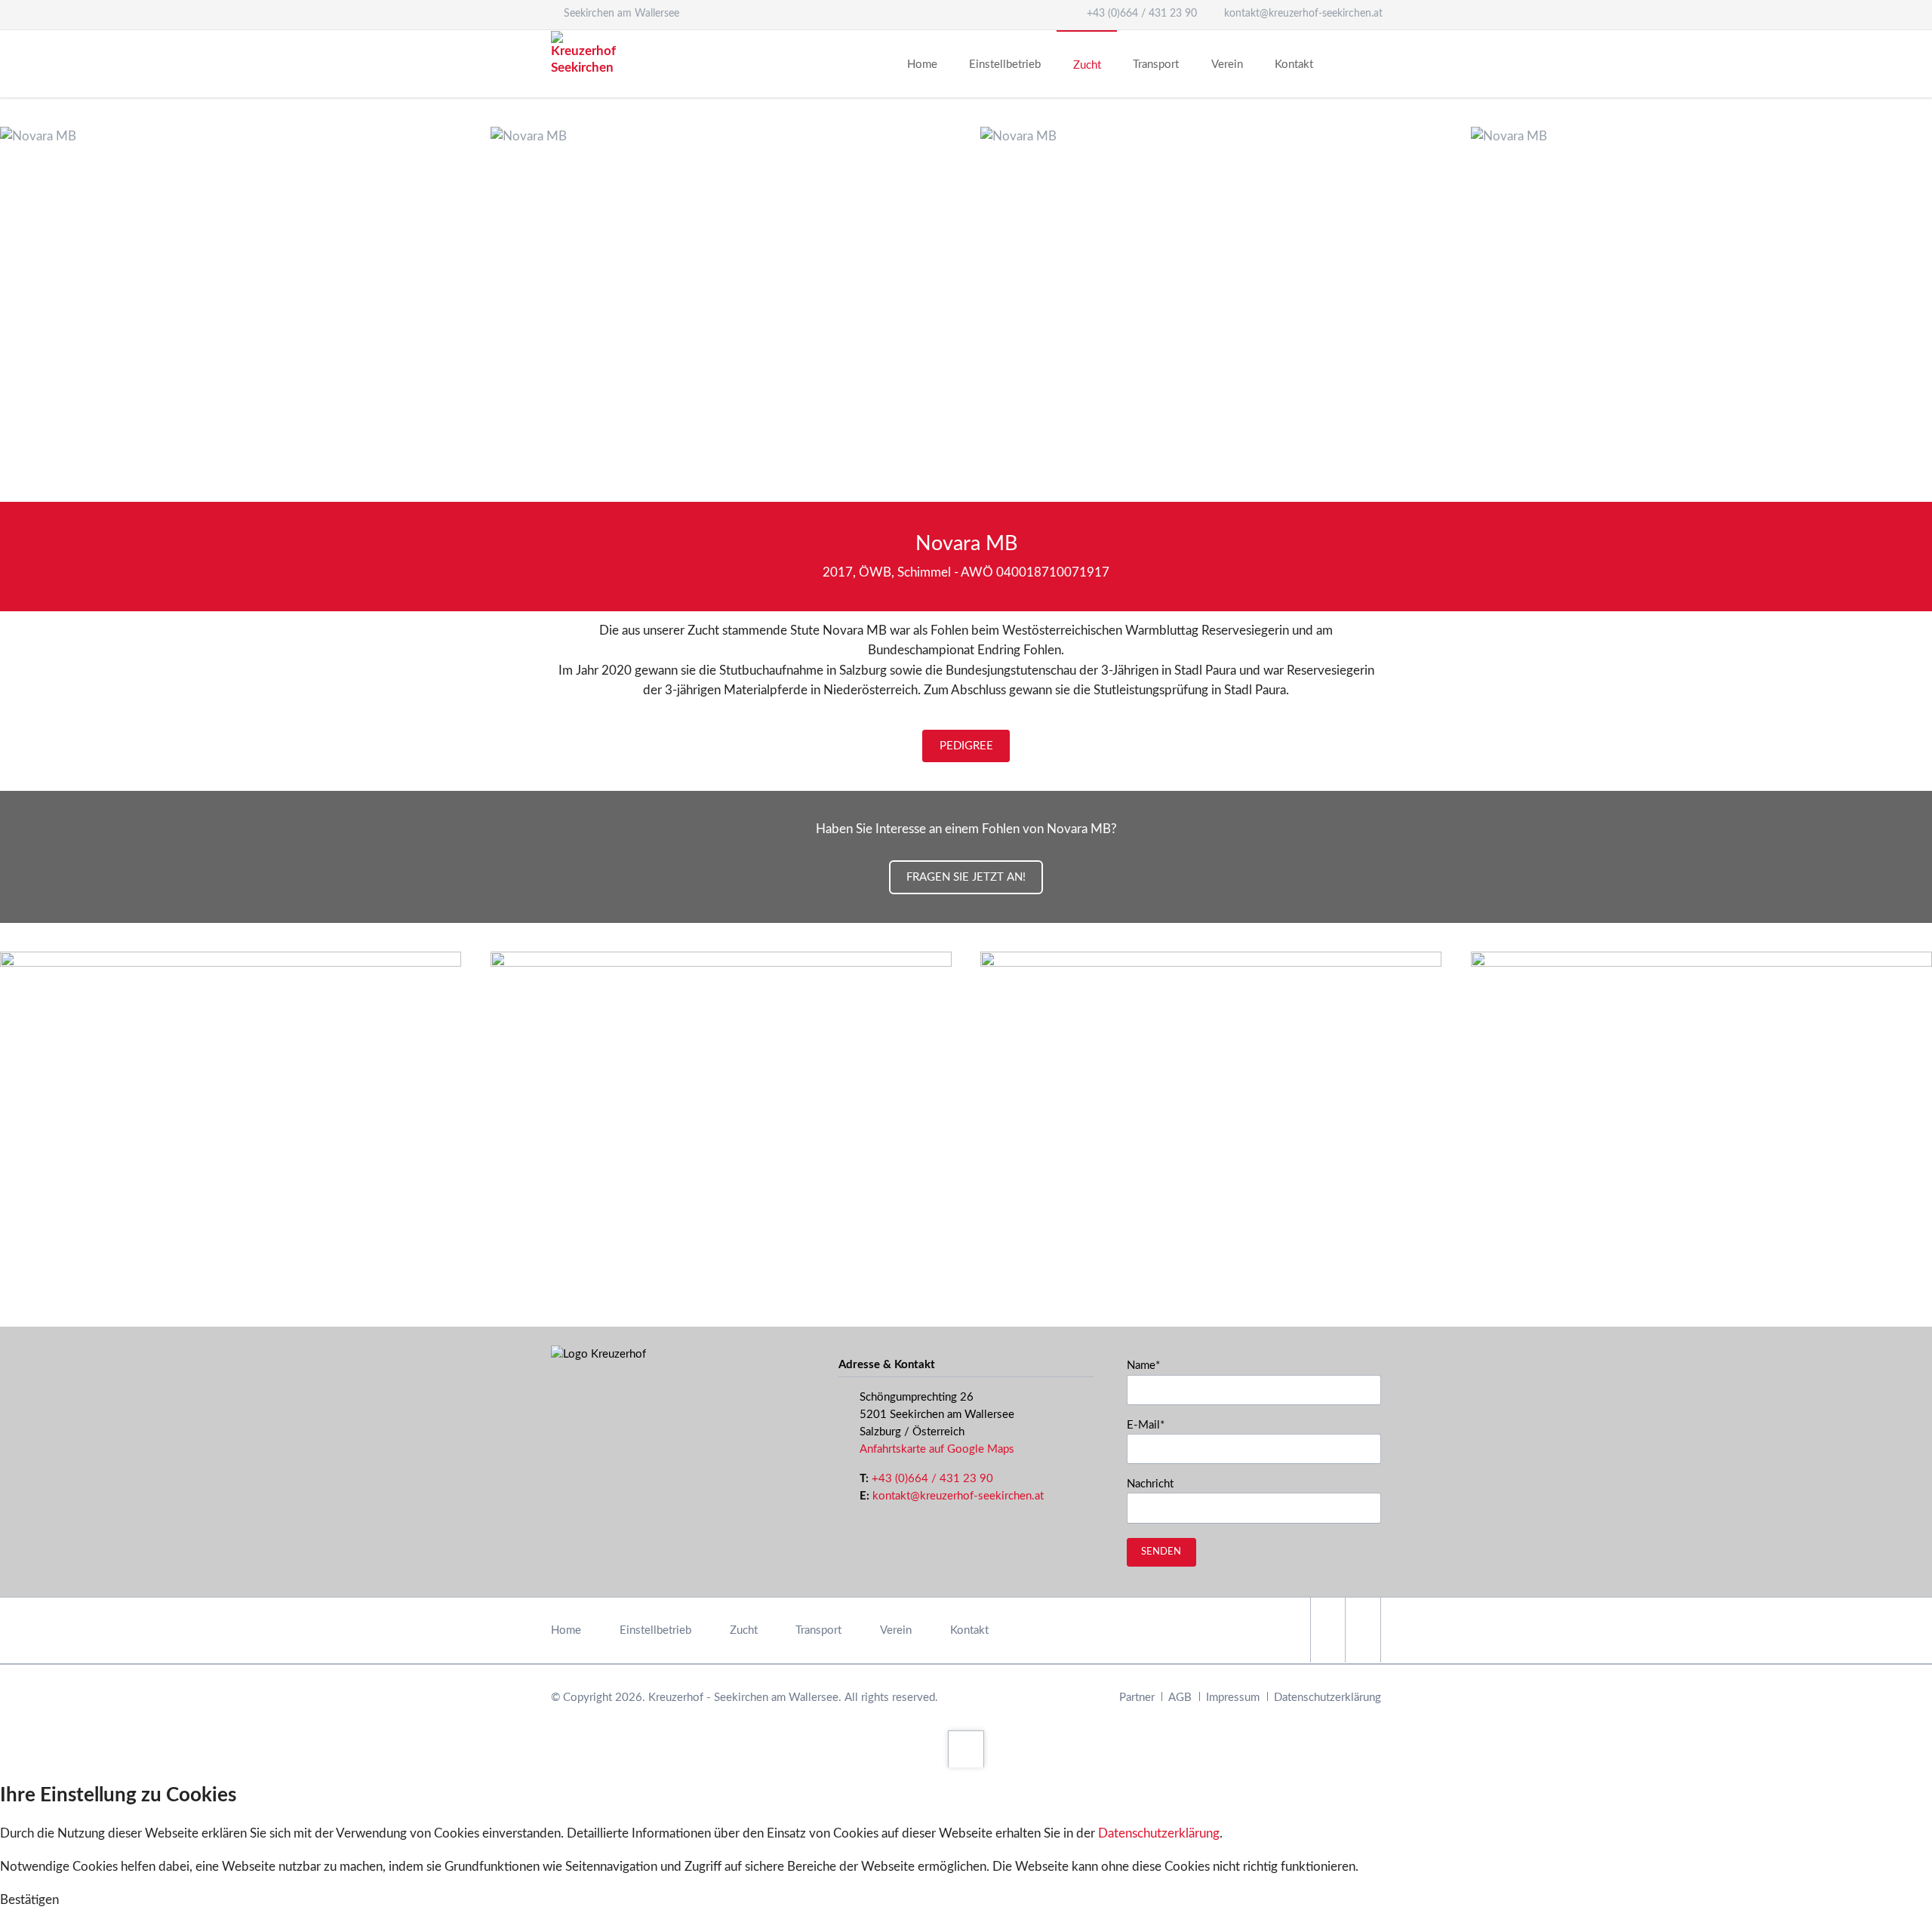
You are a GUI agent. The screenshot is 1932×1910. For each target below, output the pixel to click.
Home (566, 1630)
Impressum (1233, 1698)
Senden (1161, 1552)
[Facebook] (1328, 1630)
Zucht (744, 1630)
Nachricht (1150, 1484)
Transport (818, 1630)
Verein (896, 1630)
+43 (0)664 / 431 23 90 (932, 1479)
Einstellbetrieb (655, 1630)
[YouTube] (1363, 1630)
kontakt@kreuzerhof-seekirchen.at (958, 1496)
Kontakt (969, 1630)
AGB (1180, 1698)
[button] (29, 1900)
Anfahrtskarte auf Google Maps (937, 1449)
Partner (1137, 1698)
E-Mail (1152, 1425)
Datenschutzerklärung (1327, 1698)
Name (1152, 1365)
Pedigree (966, 746)
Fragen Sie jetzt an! (966, 877)
